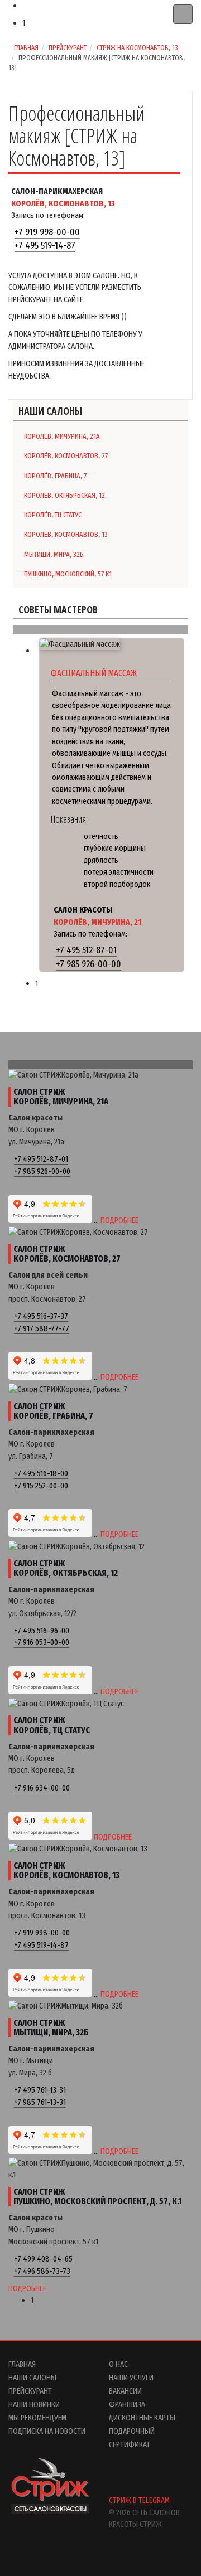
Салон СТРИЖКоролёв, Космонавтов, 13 (66, 1871)
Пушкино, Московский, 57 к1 (68, 574)
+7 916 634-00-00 (42, 1788)
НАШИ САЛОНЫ (32, 2378)
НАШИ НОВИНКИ (34, 2404)
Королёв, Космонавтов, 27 (66, 456)
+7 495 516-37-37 (41, 1316)
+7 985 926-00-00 (88, 964)
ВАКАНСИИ (125, 2391)
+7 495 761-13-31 (40, 2090)
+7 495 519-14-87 (45, 246)
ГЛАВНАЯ (22, 2364)
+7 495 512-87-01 (86, 950)
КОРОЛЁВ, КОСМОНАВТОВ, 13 (63, 203)
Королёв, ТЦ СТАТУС (53, 515)
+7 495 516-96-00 (42, 1631)
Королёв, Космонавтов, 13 (66, 534)
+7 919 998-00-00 (47, 232)
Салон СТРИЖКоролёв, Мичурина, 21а (61, 1097)
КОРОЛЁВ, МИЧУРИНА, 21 (97, 922)
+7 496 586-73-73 (42, 2271)
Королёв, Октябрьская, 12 (64, 495)
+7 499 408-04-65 (43, 2259)
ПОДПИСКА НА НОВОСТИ (47, 2431)
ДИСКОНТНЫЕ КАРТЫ (142, 2418)
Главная (26, 48)
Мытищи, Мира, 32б (54, 554)
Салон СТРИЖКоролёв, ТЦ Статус (52, 1725)
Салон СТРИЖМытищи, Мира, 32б (51, 2028)
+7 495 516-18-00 (41, 1473)
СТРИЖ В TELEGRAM (139, 2500)
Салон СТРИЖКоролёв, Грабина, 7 (53, 1411)
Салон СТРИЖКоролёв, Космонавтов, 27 (67, 1254)
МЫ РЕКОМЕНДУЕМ (37, 2418)
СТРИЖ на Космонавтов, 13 (137, 48)
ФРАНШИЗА (127, 2404)
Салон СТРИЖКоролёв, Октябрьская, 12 (66, 1568)
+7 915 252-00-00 (41, 1486)
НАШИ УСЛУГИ (131, 2378)
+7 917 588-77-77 (42, 1328)
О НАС (118, 2364)
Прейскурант (68, 48)
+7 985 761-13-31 (40, 2102)
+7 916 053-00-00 (42, 1642)
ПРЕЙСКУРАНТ (30, 2391)
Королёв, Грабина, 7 (55, 476)
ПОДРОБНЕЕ (119, 1220)
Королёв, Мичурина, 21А (62, 436)
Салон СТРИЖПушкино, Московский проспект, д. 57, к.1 (97, 2197)
